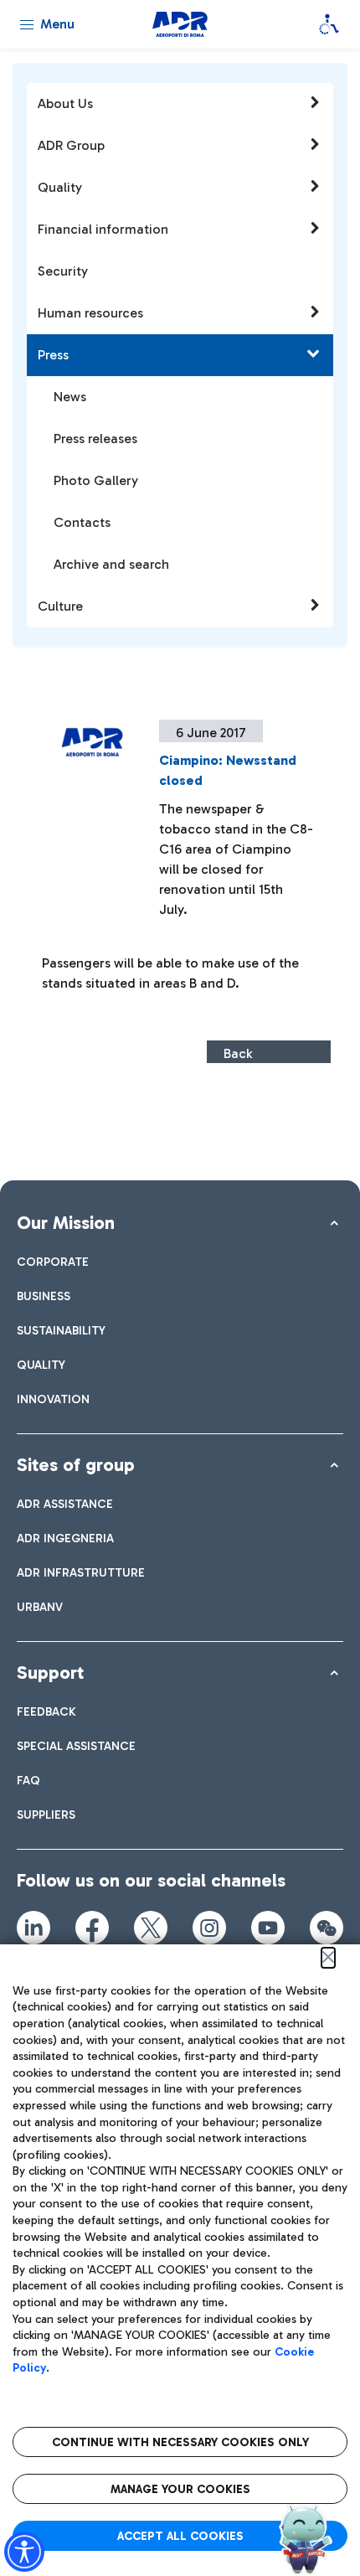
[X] (151, 1928)
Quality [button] (60, 187)
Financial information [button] (103, 229)
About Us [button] (65, 103)
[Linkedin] (33, 1928)
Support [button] (50, 1673)
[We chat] (327, 1928)
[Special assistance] (329, 24)
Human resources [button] (90, 313)
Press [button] (53, 355)
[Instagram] (209, 1928)
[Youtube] (268, 1928)
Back (238, 1053)
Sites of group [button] (76, 1465)
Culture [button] (60, 606)
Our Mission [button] (66, 1223)
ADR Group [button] (71, 145)
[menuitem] (53, 1262)
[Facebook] (92, 1928)
